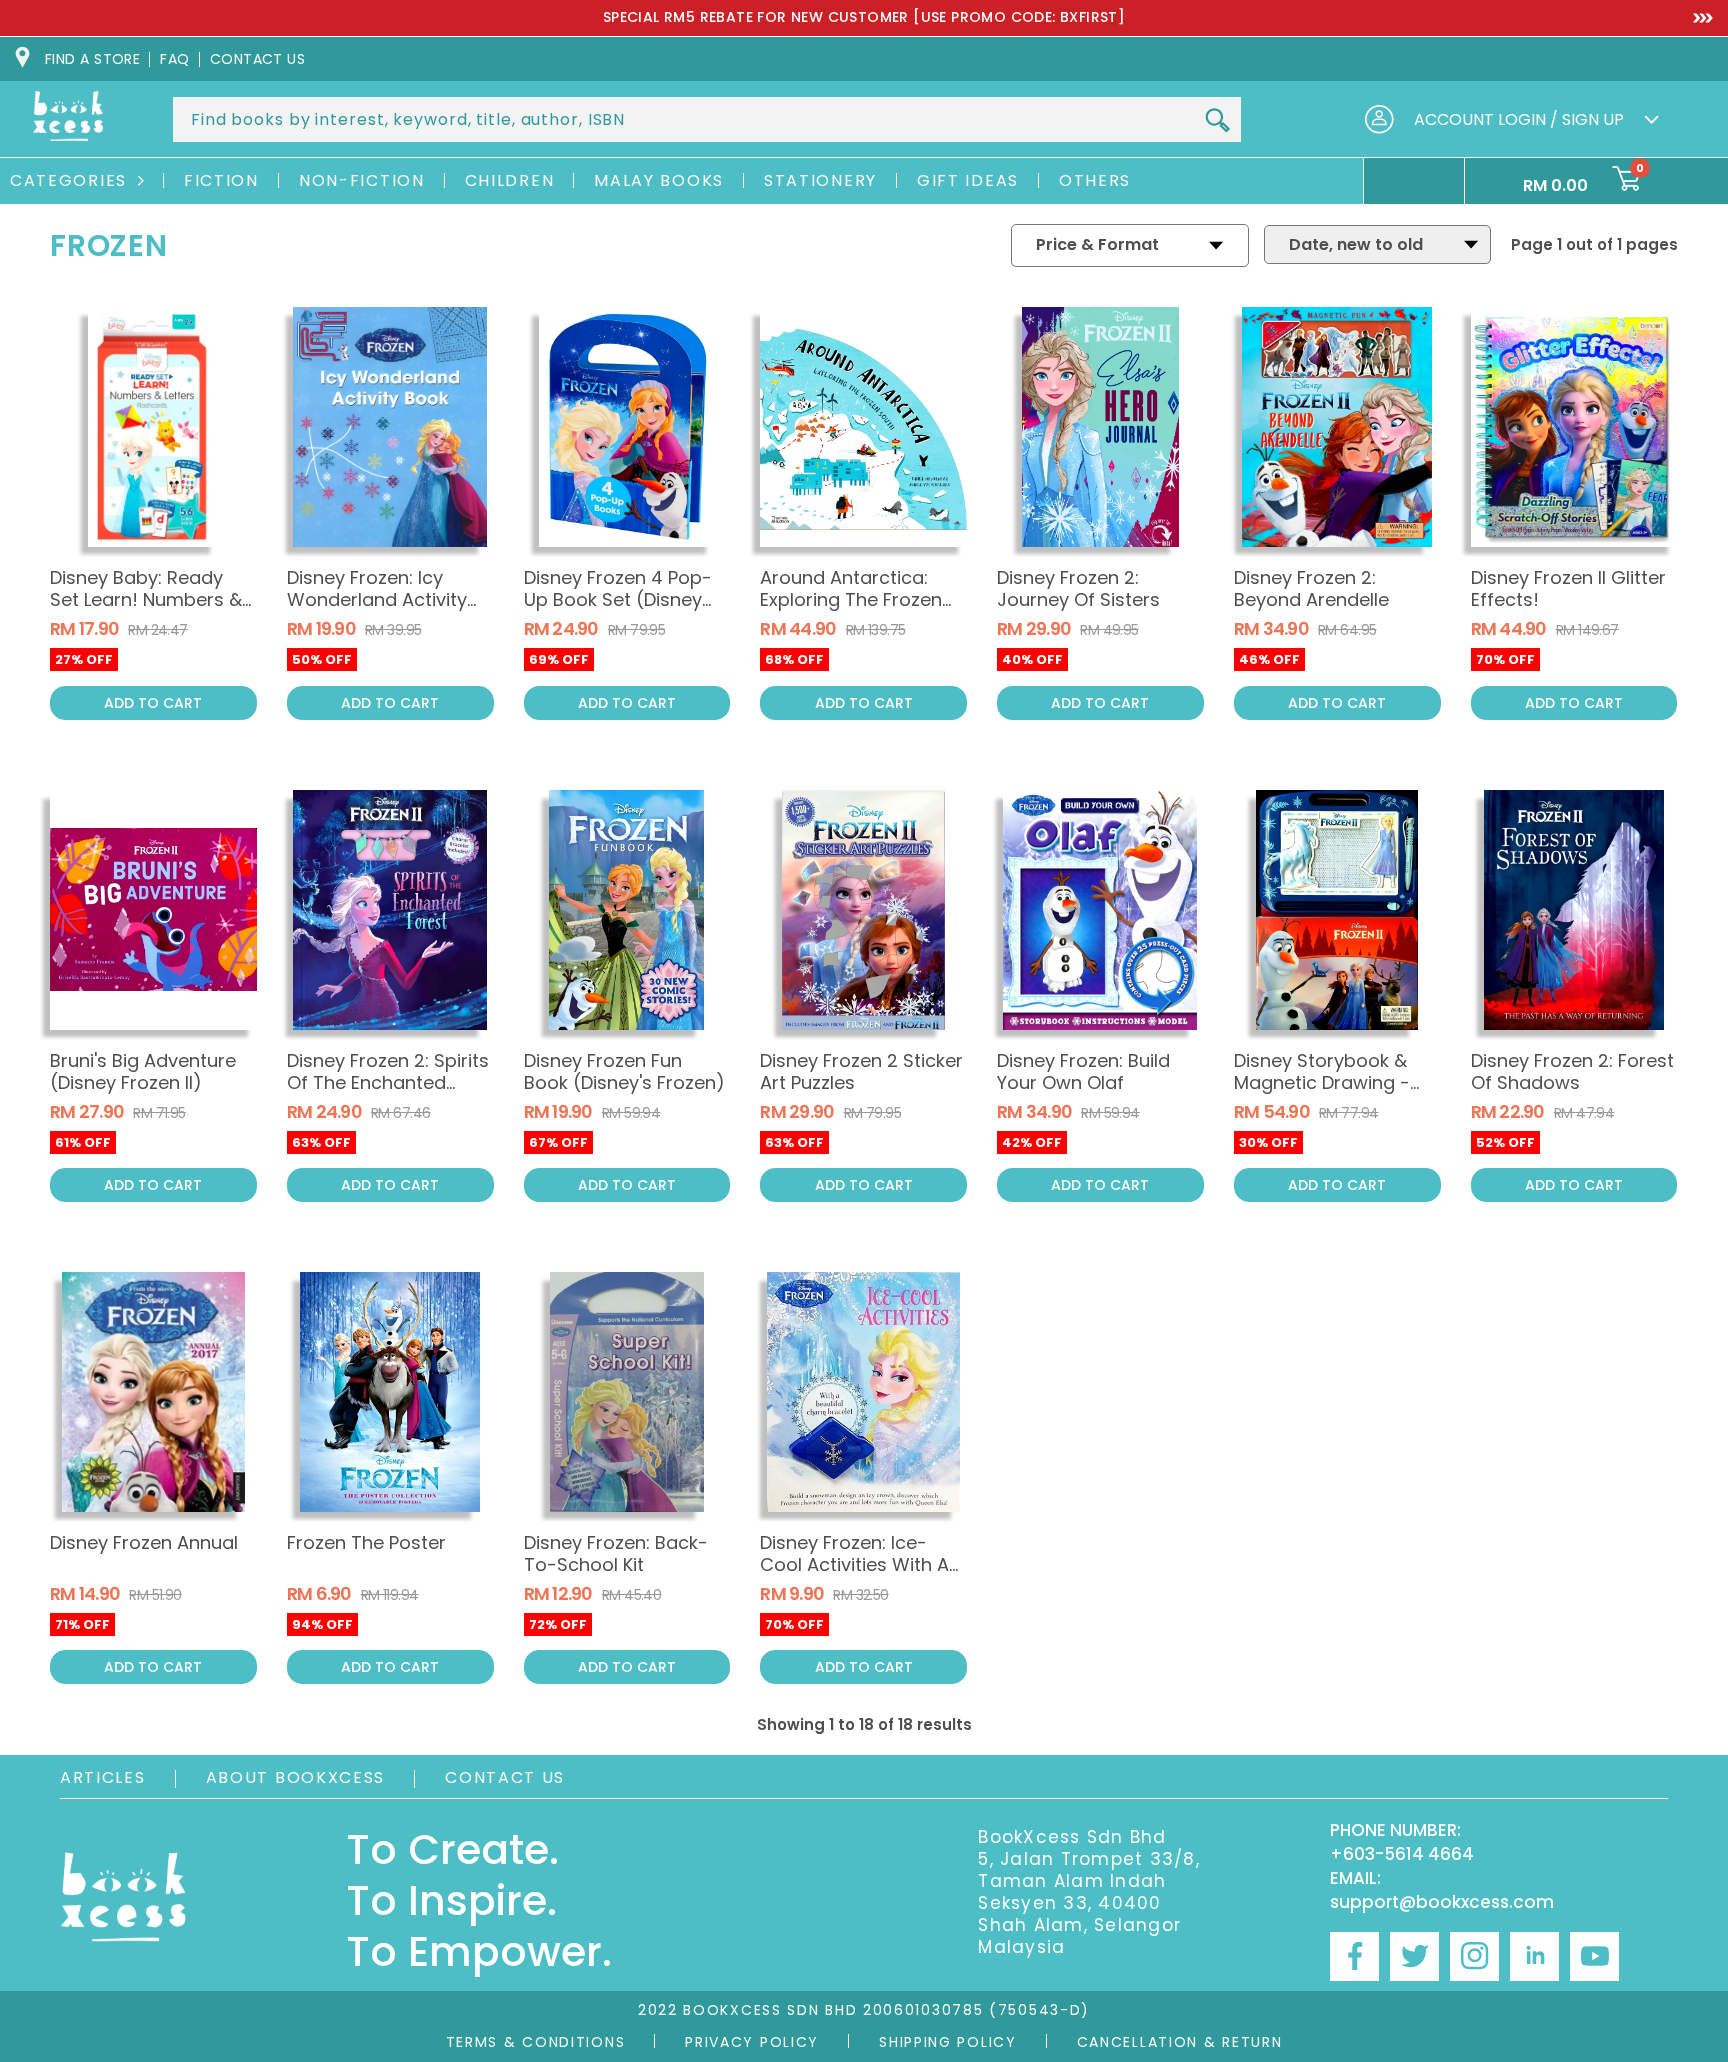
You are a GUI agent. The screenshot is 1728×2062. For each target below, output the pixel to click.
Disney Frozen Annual (144, 1542)
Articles (103, 1777)
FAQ (174, 59)
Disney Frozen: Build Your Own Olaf (1083, 1071)
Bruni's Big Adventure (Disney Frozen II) (143, 1071)
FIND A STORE (92, 59)
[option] (864, 18)
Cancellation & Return (1180, 2042)
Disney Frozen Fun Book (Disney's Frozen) (624, 1071)
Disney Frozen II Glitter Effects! (1568, 588)
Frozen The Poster (366, 1542)
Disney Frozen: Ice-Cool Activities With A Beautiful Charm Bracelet (854, 1575)
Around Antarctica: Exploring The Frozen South (851, 599)
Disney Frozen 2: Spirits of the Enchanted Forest (388, 1082)
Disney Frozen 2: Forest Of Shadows (1572, 1071)
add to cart (153, 703)
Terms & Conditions (536, 2042)
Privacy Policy (752, 2042)
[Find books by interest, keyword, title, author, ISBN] (1217, 121)
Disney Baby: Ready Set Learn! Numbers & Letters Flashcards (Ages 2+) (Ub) (146, 610)
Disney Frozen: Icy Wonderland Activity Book (377, 599)
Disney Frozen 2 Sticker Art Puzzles (861, 1071)
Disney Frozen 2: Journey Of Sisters (1078, 588)
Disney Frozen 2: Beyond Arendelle (1311, 588)
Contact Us (505, 1777)
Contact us (258, 59)
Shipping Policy (948, 2042)
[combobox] (707, 119)
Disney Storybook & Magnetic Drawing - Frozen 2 (1322, 1082)
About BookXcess (296, 1777)
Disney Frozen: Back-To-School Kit (616, 1553)
